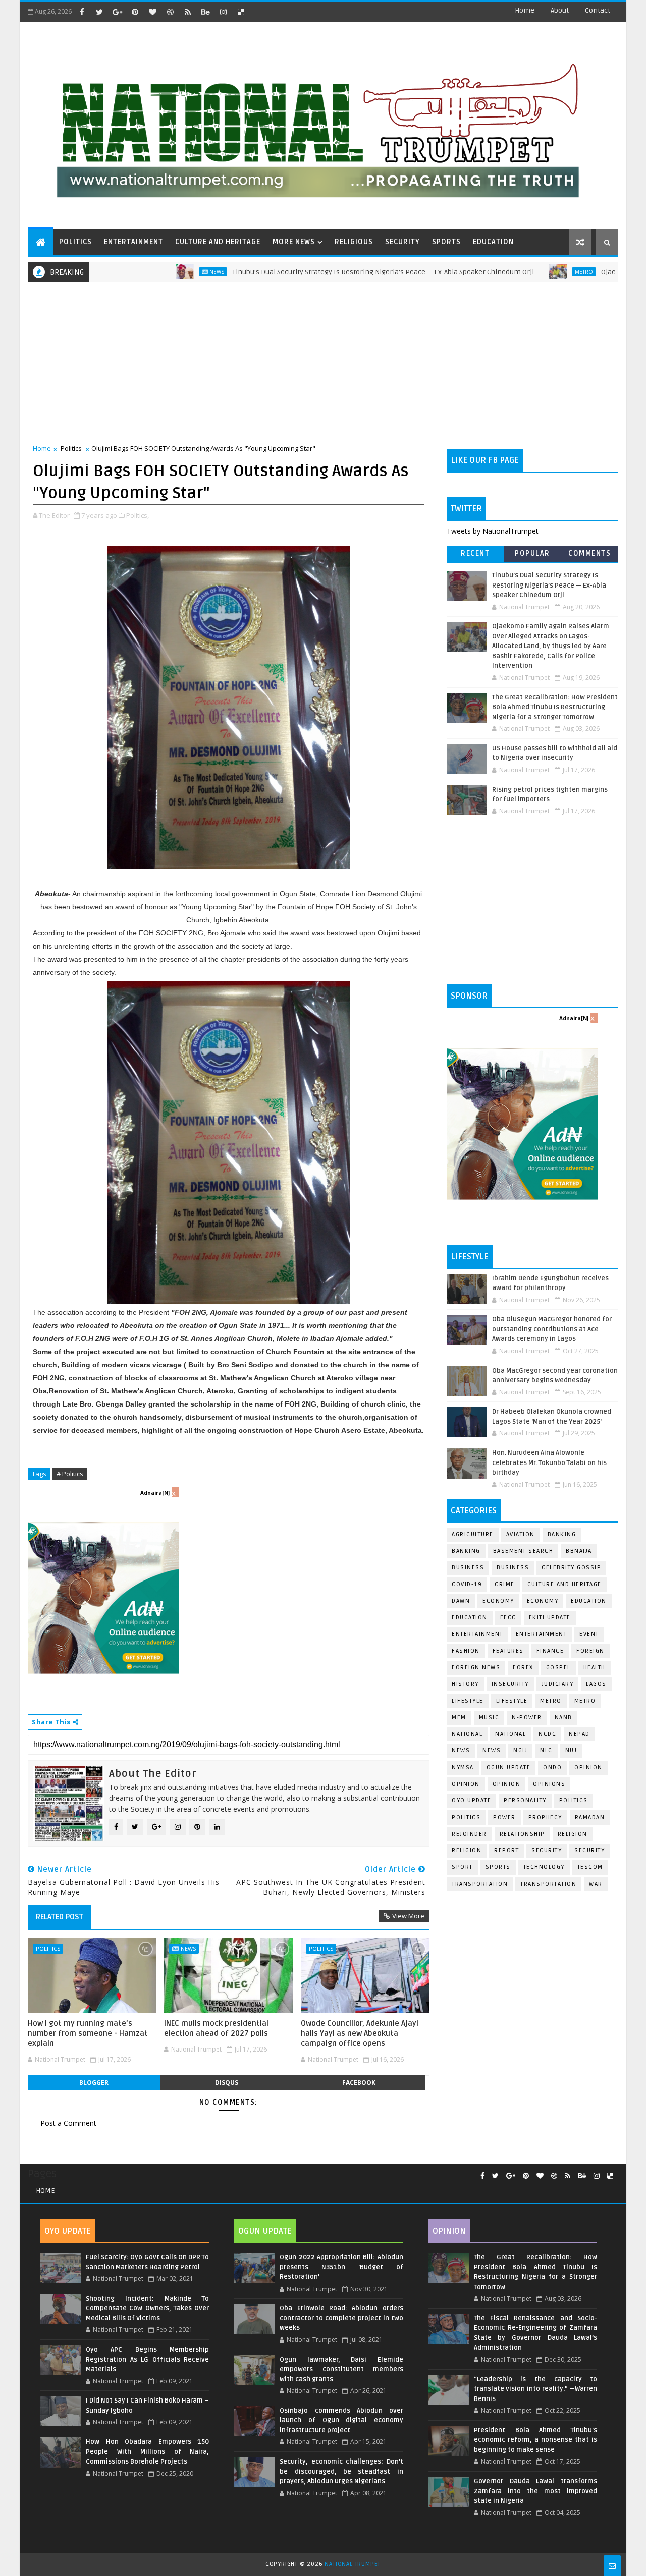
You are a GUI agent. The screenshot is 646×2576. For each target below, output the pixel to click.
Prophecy (545, 1817)
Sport (462, 1867)
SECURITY (402, 242)
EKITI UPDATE (550, 1618)
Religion (573, 1834)
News (150, 272)
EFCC (508, 1618)
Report (506, 1851)
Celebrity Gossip (571, 1568)
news (461, 1751)
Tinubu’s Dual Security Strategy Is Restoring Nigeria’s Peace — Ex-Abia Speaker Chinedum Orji (316, 272)
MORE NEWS (294, 242)
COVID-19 (467, 1584)
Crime (505, 1584)
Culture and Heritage (564, 1584)
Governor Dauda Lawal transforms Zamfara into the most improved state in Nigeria (535, 2491)
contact (598, 10)
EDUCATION (493, 242)
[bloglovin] (152, 12)
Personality (525, 1801)
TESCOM (590, 1867)
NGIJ (520, 1751)
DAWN (461, 1601)
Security (547, 1851)
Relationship (522, 1834)
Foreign (590, 1651)
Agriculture (473, 1534)
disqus (227, 2083)
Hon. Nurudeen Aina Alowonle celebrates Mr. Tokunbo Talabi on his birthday (549, 1463)
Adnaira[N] (155, 1493)
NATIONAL (510, 1734)
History (465, 1684)
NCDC (547, 1734)
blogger (94, 2083)
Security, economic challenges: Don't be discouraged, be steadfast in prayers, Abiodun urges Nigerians (341, 2471)
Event (589, 1634)
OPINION (507, 1784)
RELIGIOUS (354, 242)
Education (589, 1601)
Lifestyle (468, 1701)
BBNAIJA (579, 1551)
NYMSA (463, 1767)
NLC (546, 1751)
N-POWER (527, 1717)
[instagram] (223, 12)
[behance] (205, 12)
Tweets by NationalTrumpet (493, 531)
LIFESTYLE (512, 1701)
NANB (563, 1717)
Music (489, 1717)
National (467, 1734)
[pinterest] (135, 12)
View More (408, 1916)
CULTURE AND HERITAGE (218, 242)
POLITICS (75, 242)
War (596, 1884)
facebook (359, 2083)
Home (525, 10)
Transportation (480, 1884)
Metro (517, 272)
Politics (71, 448)
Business (468, 1568)
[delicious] (241, 12)
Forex (523, 1667)
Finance (550, 1651)
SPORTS (446, 242)
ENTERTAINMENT (133, 242)
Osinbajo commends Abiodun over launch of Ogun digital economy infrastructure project (341, 2420)
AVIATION (521, 1534)
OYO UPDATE (471, 1801)
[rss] (188, 12)
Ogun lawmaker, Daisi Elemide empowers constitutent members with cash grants (341, 2369)
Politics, (138, 515)
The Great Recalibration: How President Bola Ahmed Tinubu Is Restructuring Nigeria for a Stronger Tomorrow (555, 707)
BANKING (466, 1551)
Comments (589, 553)
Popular (532, 553)
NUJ (571, 1751)
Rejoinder (469, 1834)
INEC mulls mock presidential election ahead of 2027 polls (216, 2028)
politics (574, 1801)
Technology (544, 1867)
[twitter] (99, 12)
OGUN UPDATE (509, 1767)
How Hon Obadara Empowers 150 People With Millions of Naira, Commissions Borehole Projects (147, 2452)
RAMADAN (590, 1817)
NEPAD (579, 1734)
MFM (459, 1717)
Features (508, 1651)
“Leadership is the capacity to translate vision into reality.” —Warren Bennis (535, 2389)
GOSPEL (558, 1667)
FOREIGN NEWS (476, 1667)
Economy (498, 1601)
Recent (475, 553)
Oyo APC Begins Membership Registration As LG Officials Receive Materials (147, 2359)
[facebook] (82, 12)
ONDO (552, 1767)
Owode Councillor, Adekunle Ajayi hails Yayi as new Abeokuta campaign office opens (360, 2034)
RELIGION (467, 1851)
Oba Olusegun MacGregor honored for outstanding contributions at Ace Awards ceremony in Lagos (552, 1329)
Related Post (60, 1917)
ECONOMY (543, 1601)
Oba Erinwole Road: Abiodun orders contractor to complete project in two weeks (341, 2318)
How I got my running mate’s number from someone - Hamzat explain (88, 2034)
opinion (588, 1767)
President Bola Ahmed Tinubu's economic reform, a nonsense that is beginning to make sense (535, 2440)
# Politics (70, 1474)
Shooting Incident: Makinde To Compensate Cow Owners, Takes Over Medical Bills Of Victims (147, 2308)
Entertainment (477, 1634)
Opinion (466, 1784)
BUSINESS (513, 1568)
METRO (585, 1701)
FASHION (466, 1651)
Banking (562, 1534)
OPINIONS (549, 1784)
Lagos (596, 1684)
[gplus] (117, 12)
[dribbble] (170, 12)
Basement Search (523, 1551)
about (560, 10)
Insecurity (510, 1684)
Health (595, 1667)
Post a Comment (68, 2123)
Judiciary (558, 1684)
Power (504, 1817)
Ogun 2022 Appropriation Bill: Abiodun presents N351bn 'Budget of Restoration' (341, 2267)
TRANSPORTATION (548, 1884)
